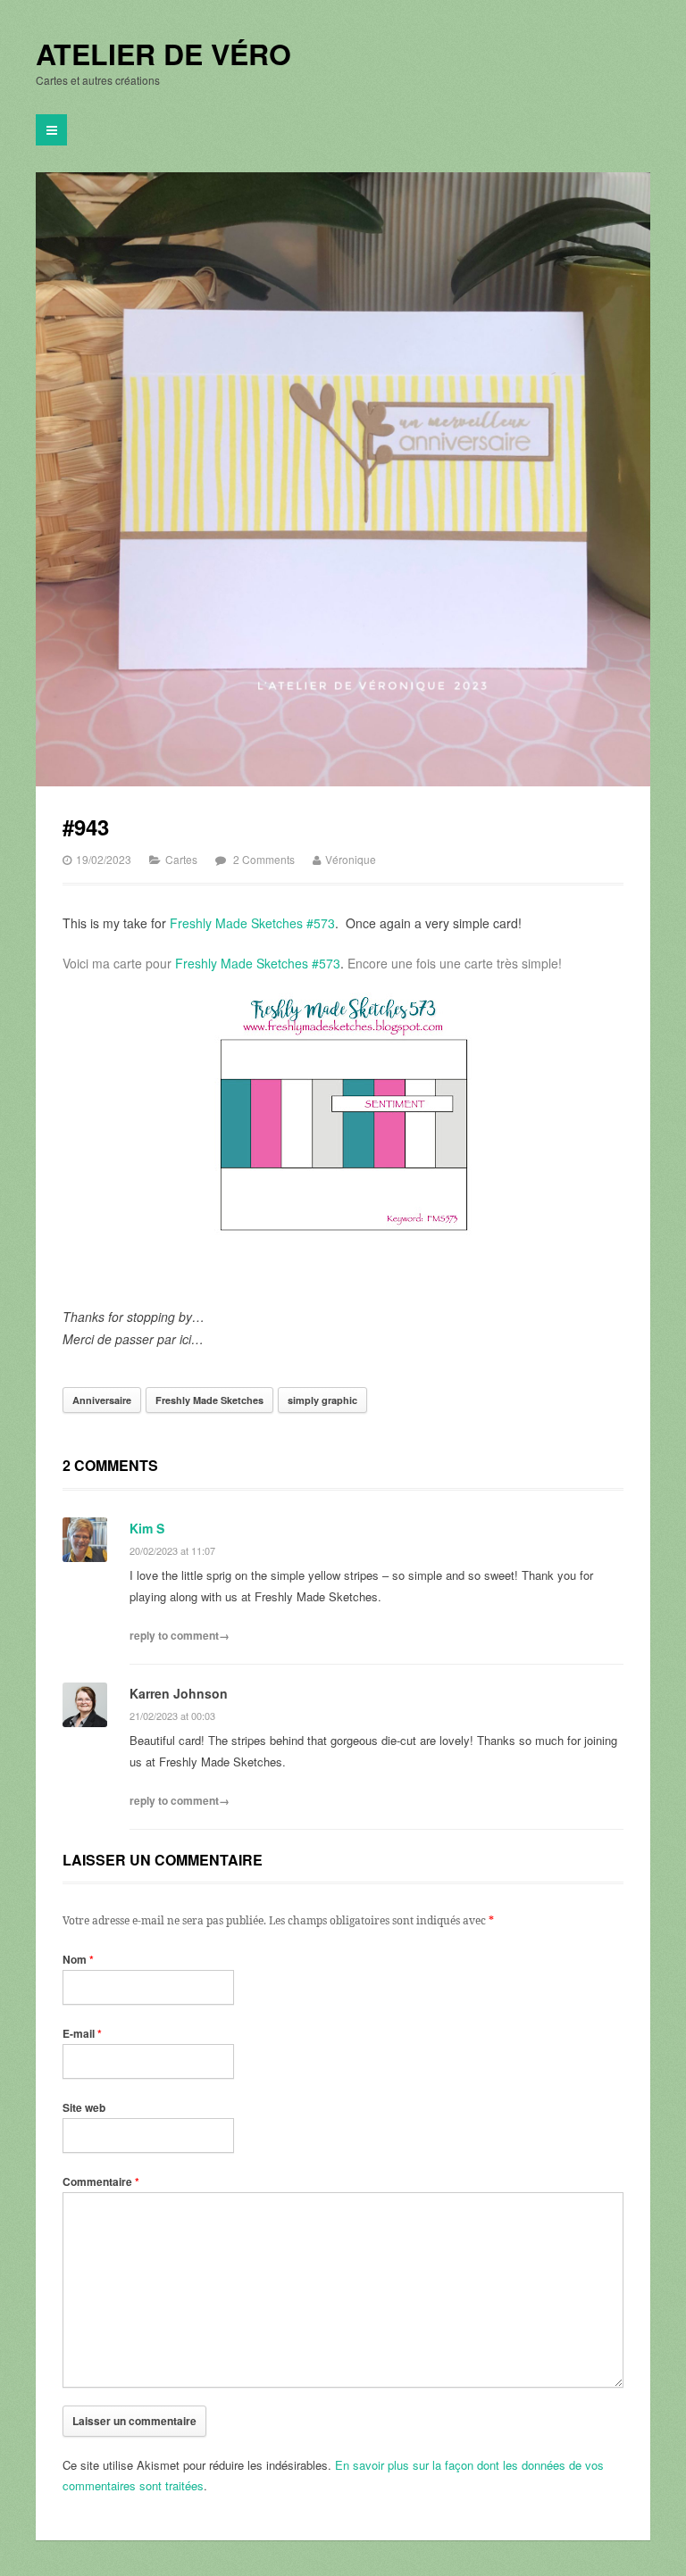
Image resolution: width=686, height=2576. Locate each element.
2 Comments (264, 859)
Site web (84, 2107)
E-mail (82, 2033)
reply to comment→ (180, 1635)
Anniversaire (102, 1400)
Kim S (147, 1528)
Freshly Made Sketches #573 (252, 923)
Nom (78, 1959)
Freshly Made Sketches (209, 1400)
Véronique (351, 859)
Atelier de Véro (163, 54)
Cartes (181, 859)
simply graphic (322, 1400)
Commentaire (101, 2181)
